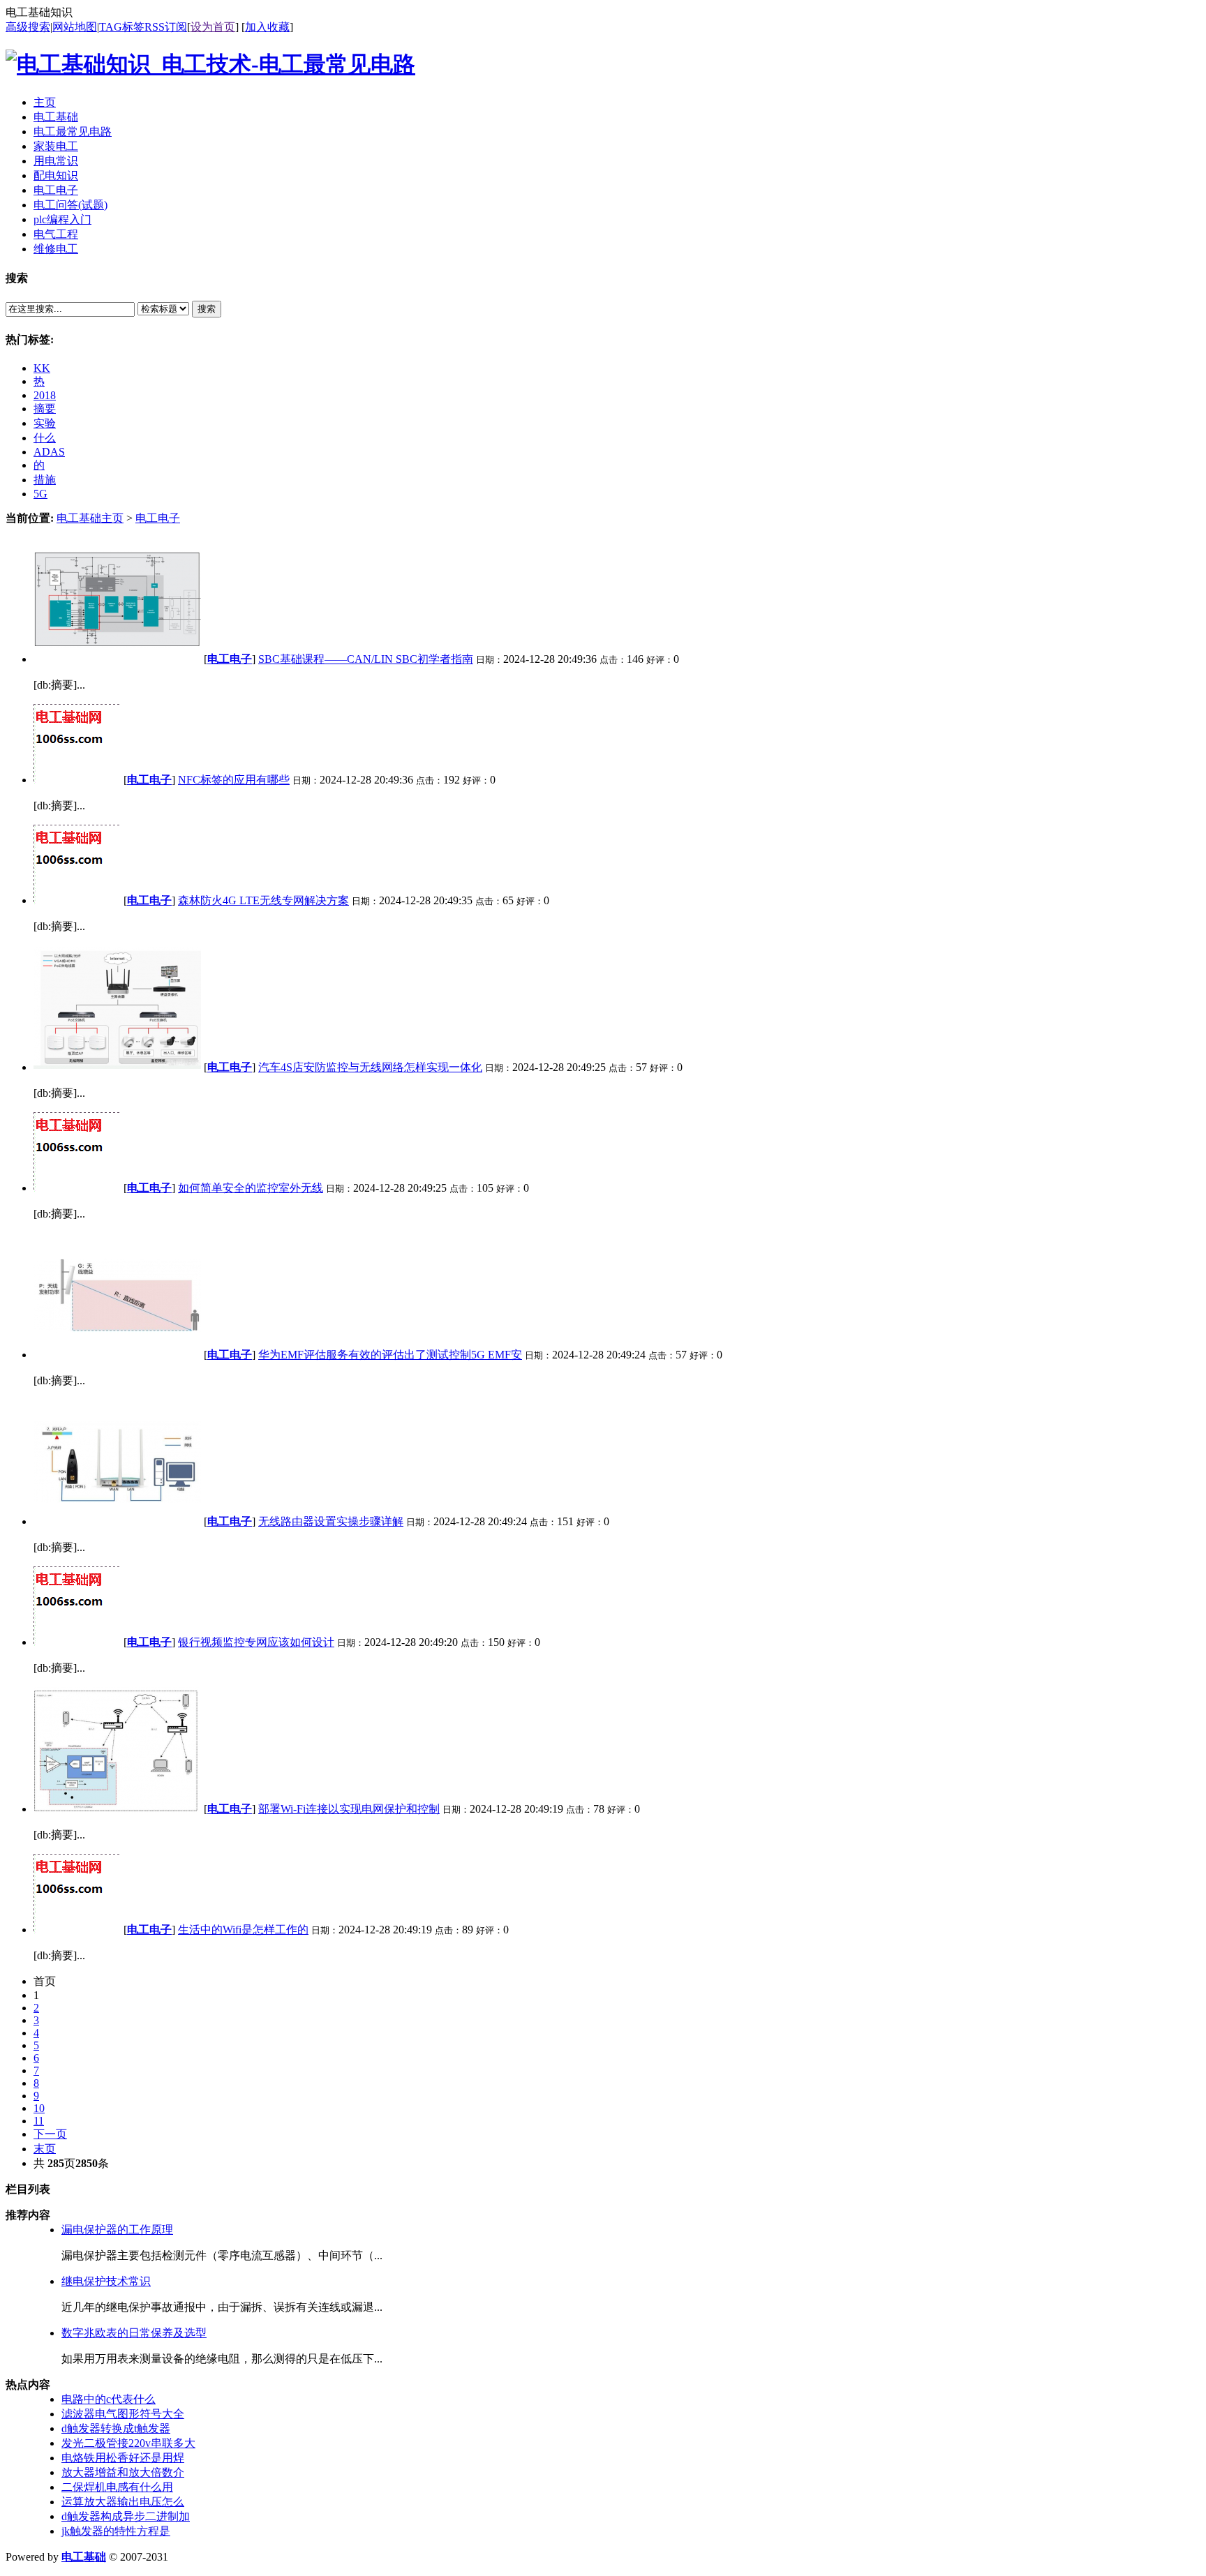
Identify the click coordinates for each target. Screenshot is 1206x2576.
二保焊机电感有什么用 (117, 2487)
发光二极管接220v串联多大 (128, 2443)
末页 (45, 2149)
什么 (45, 438)
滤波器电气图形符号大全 (123, 2414)
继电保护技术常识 (106, 2281)
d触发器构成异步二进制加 (126, 2516)
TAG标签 (122, 27)
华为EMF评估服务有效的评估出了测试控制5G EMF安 (390, 1355)
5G (40, 494)
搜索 (207, 309)
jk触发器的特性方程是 (116, 2531)
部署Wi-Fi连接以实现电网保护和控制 (349, 1809)
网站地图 (75, 27)
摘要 (45, 409)
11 (39, 2121)
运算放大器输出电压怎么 (123, 2502)
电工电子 (158, 518)
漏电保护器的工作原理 (117, 2230)
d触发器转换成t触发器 (116, 2428)
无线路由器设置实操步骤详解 (331, 1521)
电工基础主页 (90, 518)
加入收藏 (267, 27)
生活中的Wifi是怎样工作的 (243, 1930)
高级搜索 (28, 27)
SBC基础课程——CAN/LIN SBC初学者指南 (366, 659)
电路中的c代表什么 (109, 2399)
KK (42, 368)
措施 (45, 480)
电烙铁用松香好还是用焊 (123, 2458)
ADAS (49, 452)
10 (39, 2108)
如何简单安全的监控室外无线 (251, 1188)
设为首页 (213, 27)
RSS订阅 (166, 27)
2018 (45, 395)
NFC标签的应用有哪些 (234, 780)
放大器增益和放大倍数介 (123, 2472)
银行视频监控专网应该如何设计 (256, 1642)
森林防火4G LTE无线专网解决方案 (263, 900)
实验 (45, 423)
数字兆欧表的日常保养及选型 (134, 2333)
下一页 (50, 2134)
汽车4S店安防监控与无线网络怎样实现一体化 (370, 1067)
